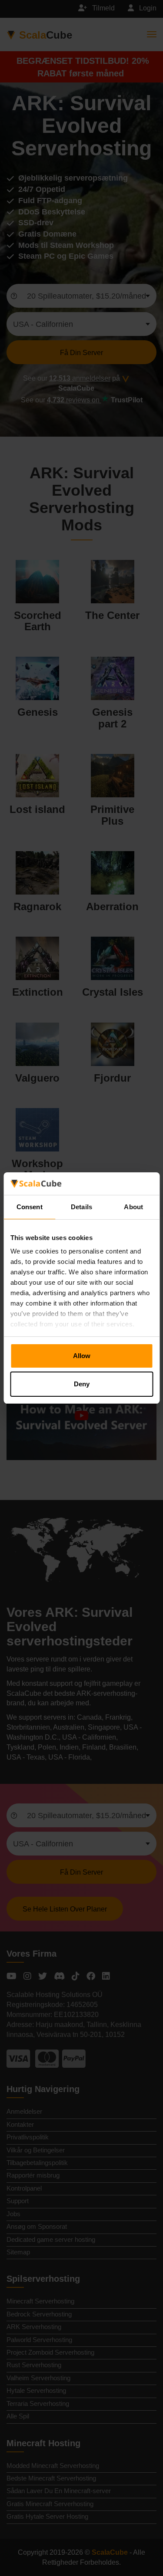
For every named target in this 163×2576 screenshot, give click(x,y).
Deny (82, 1384)
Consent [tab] (30, 1207)
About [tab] (133, 1207)
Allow (82, 1356)
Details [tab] (81, 1207)
